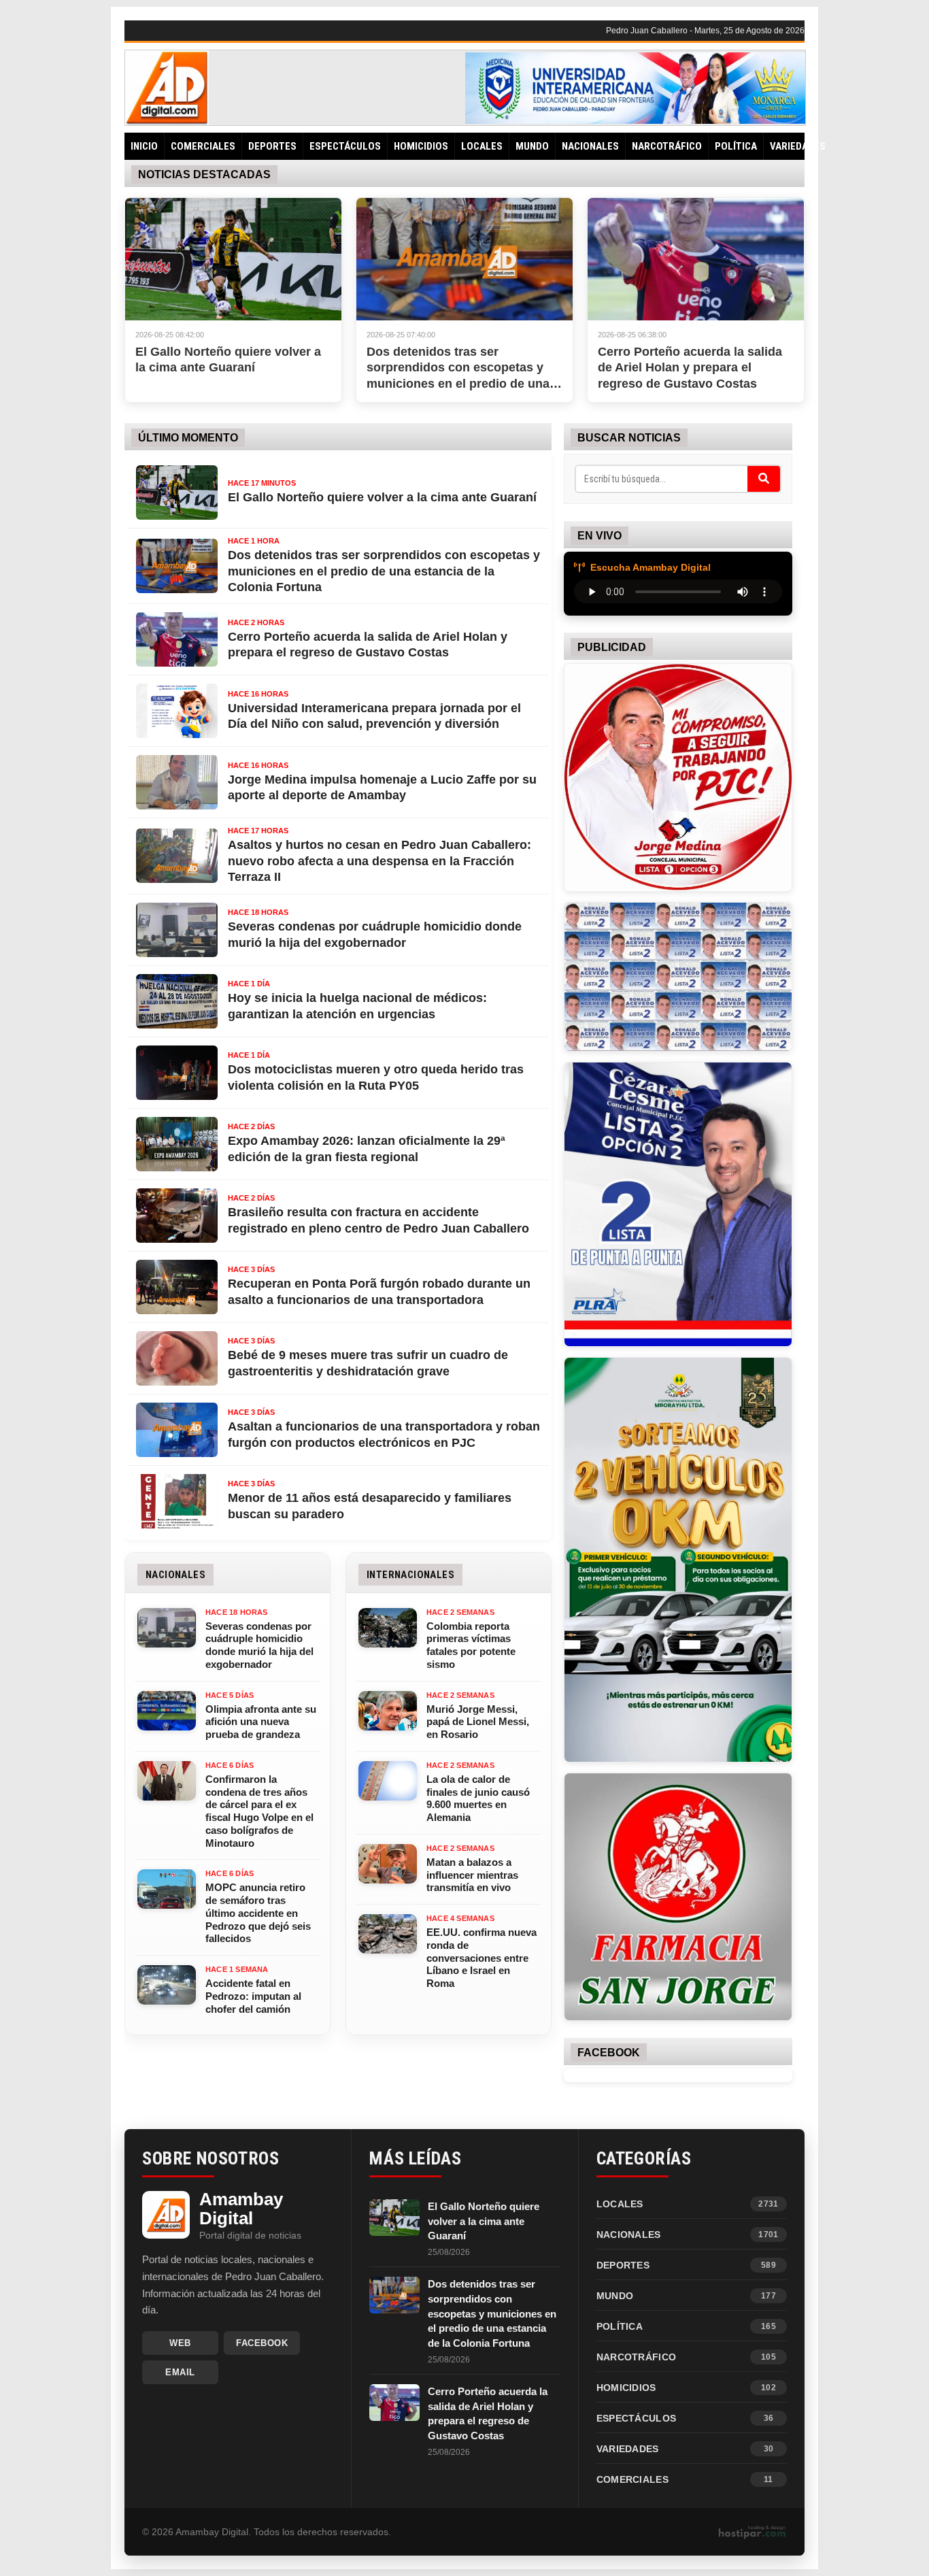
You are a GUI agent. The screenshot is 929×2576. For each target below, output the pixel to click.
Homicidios (421, 146)
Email (180, 2372)
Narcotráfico (667, 146)
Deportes (272, 146)
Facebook (262, 2343)
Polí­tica (736, 146)
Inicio (144, 146)
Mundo (532, 146)
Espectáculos (345, 146)
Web (180, 2343)
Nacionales (590, 146)
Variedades (798, 146)
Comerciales (203, 146)
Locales (482, 146)
